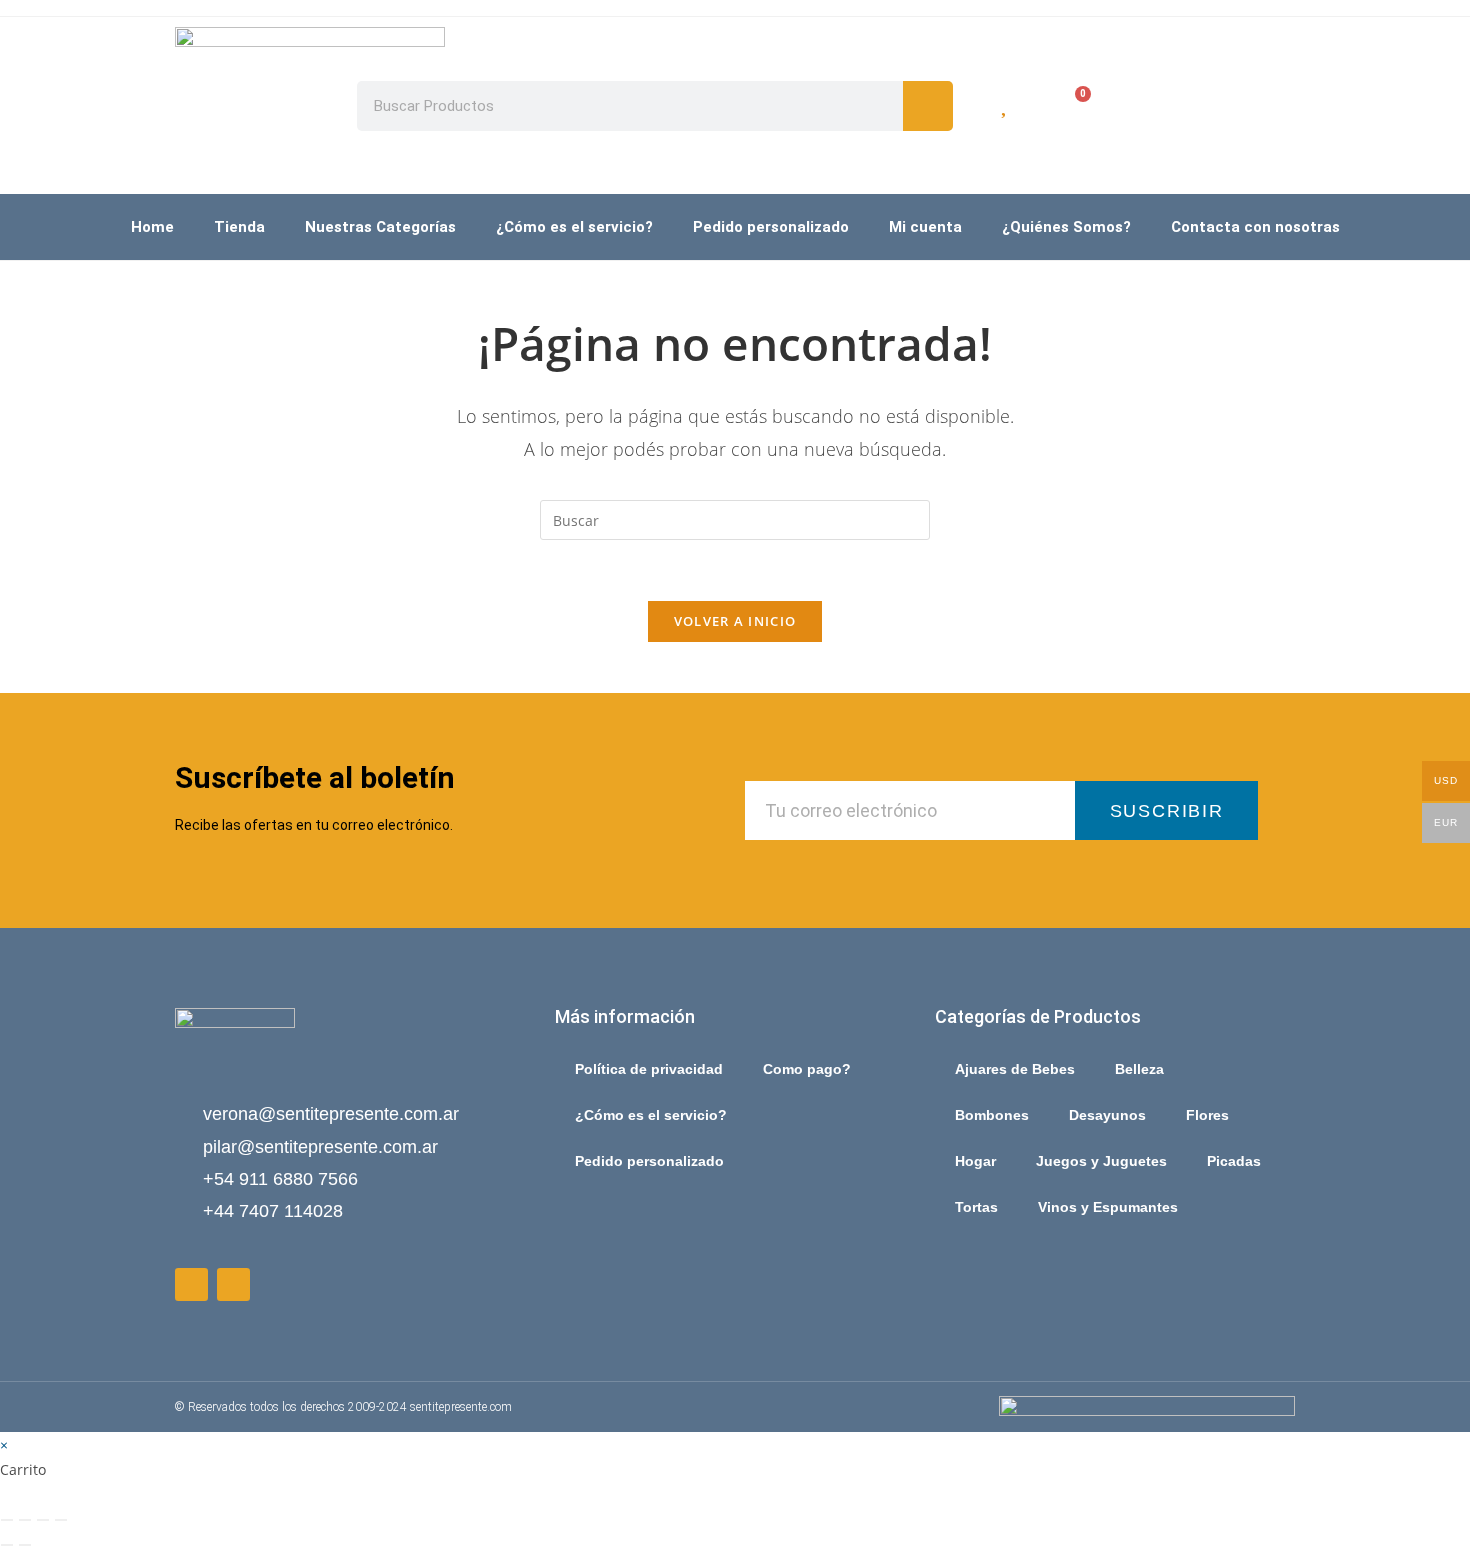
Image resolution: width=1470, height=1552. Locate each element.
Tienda (239, 227)
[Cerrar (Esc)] (61, 1520)
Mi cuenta (925, 227)
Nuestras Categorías (380, 227)
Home (152, 227)
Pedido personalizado (771, 227)
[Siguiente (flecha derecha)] (25, 1545)
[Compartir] (43, 1520)
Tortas (976, 1207)
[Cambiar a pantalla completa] (25, 1520)
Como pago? (807, 1069)
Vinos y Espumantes (1108, 1207)
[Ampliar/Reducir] (7, 1520)
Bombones (992, 1115)
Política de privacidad (649, 1069)
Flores (1207, 1115)
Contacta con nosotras (1255, 227)
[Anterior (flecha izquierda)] (7, 1545)
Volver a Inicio (735, 621)
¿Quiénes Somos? (1066, 227)
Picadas (1234, 1161)
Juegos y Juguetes (1101, 1161)
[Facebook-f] (191, 1284)
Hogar (975, 1161)
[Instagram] (233, 1284)
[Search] (928, 106)
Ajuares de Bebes (1015, 1069)
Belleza (1139, 1069)
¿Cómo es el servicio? (574, 227)
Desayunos (1107, 1115)
